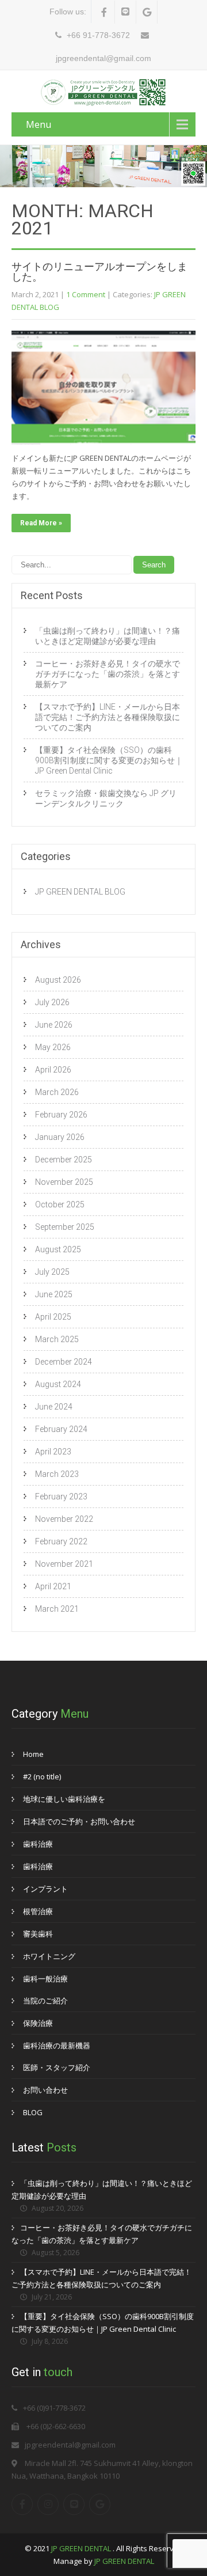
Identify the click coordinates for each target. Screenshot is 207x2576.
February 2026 (61, 1115)
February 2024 (61, 1429)
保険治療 (38, 2023)
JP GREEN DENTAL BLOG (80, 892)
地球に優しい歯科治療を (64, 1799)
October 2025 (60, 1204)
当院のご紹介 (45, 2001)
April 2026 (53, 1070)
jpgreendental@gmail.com (70, 2445)
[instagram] (48, 2504)
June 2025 (54, 1294)
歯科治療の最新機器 (57, 2045)
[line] (126, 12)
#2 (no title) (42, 1776)
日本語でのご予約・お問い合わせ (79, 1821)
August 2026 (58, 980)
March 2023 (57, 1474)
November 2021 (64, 1564)
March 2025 (57, 1339)
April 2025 (53, 1317)
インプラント (45, 1889)
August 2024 (58, 1384)
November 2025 (64, 1182)
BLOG (33, 2112)
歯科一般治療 (45, 1979)
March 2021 (57, 1609)
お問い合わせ (45, 2090)
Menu (39, 124)
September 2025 (65, 1227)
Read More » (41, 523)
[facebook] (104, 12)
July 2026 (52, 1002)
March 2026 (57, 1092)
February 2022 (61, 1541)
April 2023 (53, 1452)
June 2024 (54, 1407)
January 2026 (60, 1137)
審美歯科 (38, 1934)
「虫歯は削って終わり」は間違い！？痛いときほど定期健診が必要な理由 (108, 636)
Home (33, 1754)
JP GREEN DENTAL (82, 2548)
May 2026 (53, 1047)
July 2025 (52, 1272)
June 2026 (54, 1025)
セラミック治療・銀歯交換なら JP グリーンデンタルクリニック (106, 798)
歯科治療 (38, 1844)
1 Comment (86, 294)
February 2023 (61, 1497)
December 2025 (64, 1160)
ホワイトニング (49, 1956)
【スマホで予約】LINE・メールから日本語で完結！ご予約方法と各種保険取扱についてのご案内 (108, 717)
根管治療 (38, 1911)
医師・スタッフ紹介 (57, 2067)
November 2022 (64, 1519)
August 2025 (58, 1249)
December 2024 (64, 1362)
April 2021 (53, 1586)
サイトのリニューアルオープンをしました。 (99, 272)
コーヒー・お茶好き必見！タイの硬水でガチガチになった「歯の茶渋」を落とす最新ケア (108, 674)
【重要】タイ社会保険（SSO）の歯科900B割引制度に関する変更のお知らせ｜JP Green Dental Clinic (109, 760)
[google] (147, 12)
